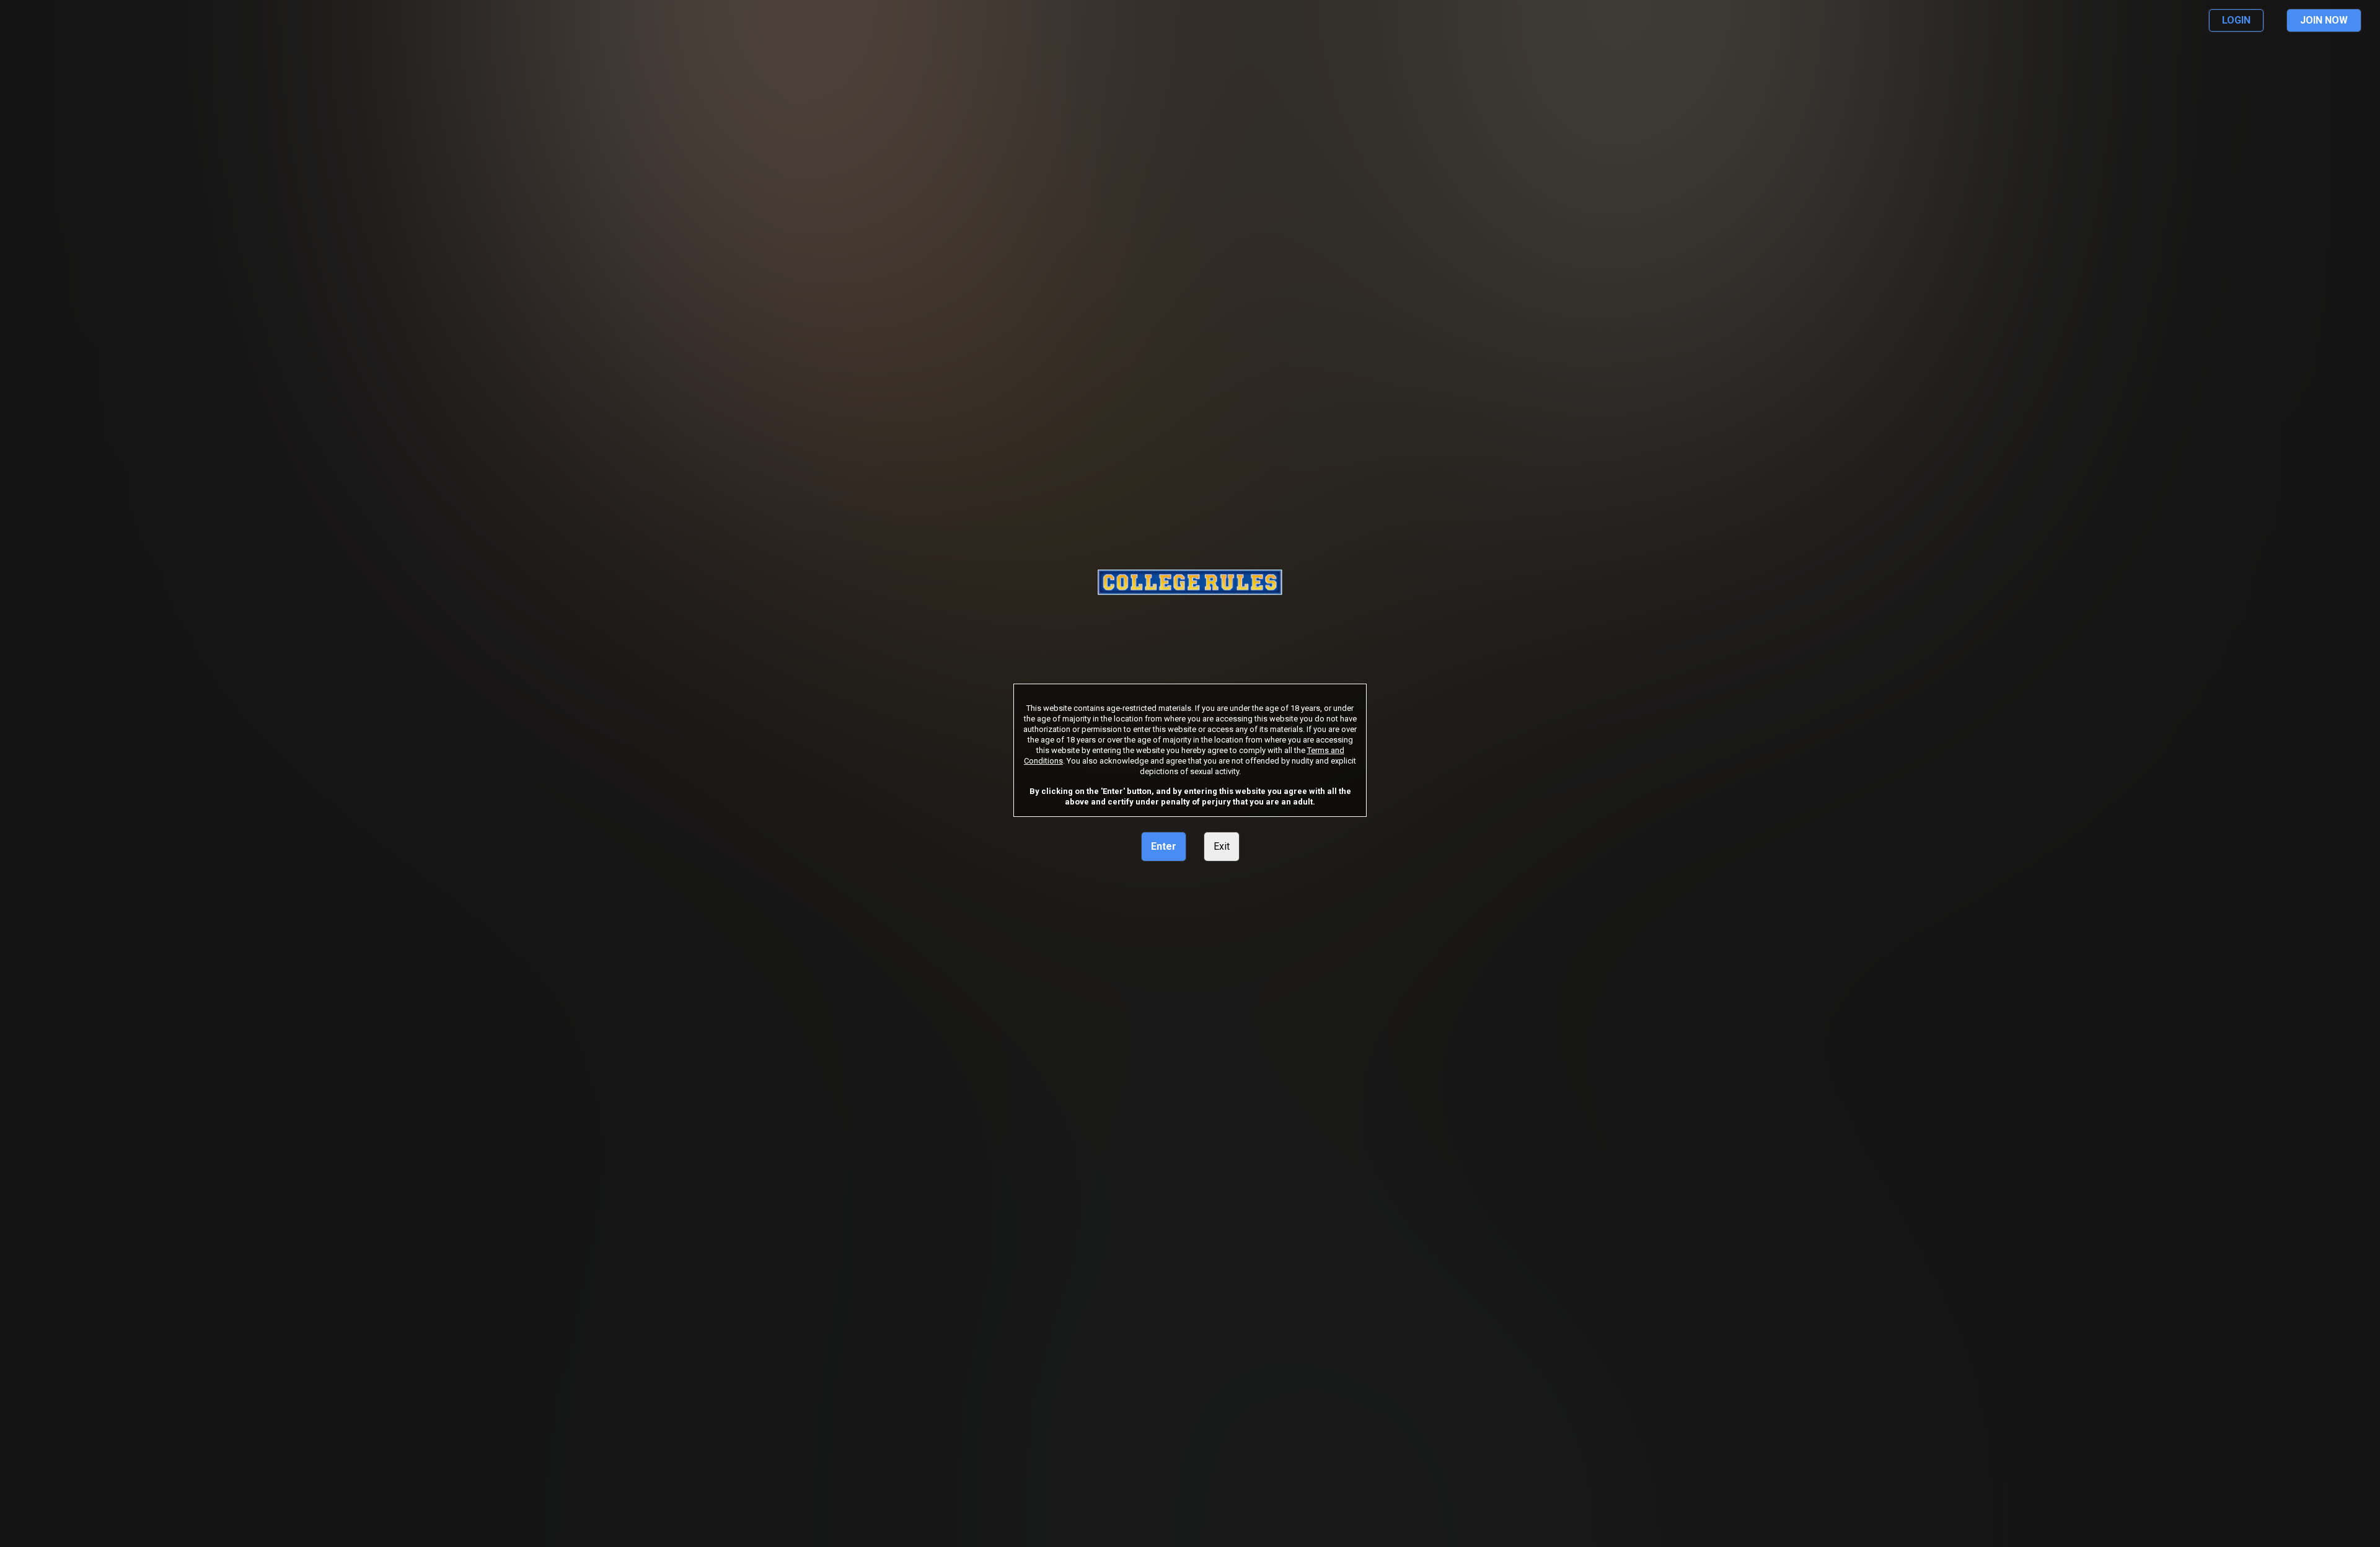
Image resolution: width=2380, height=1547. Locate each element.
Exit (1222, 846)
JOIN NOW (2324, 20)
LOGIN (2236, 20)
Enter (1164, 846)
